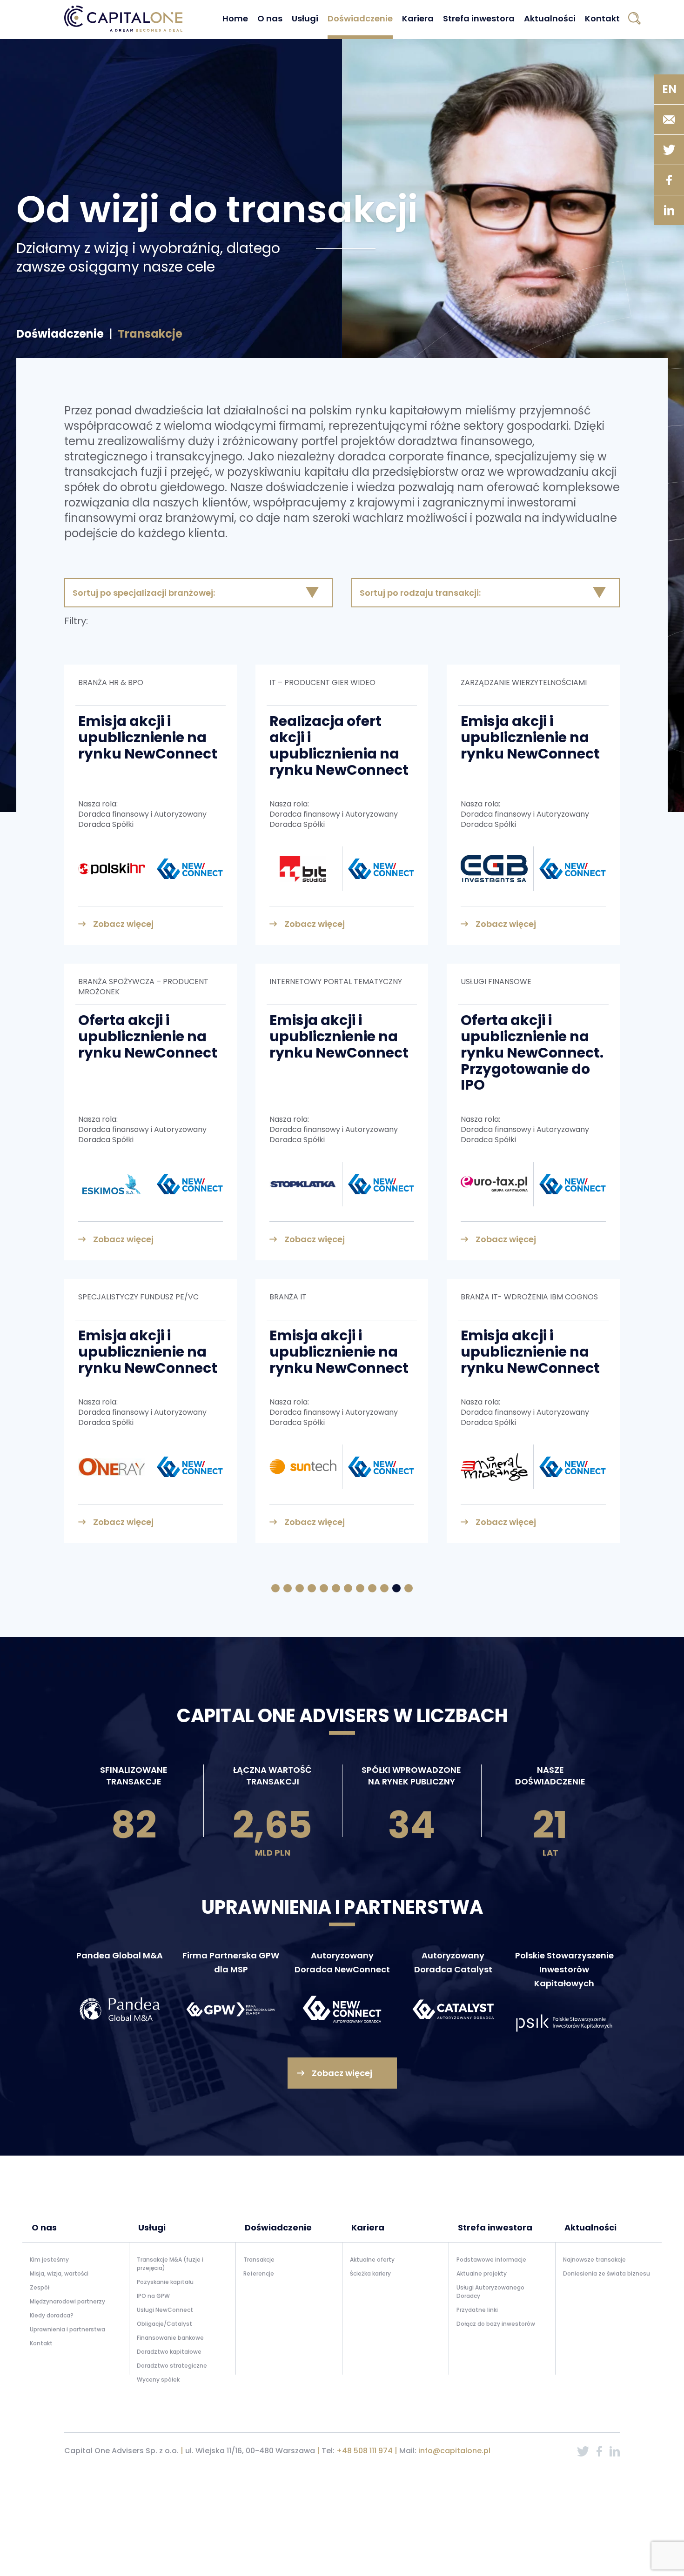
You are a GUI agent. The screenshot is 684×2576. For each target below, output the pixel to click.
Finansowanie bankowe (170, 2338)
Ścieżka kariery (370, 2273)
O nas (270, 18)
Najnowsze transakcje (594, 2260)
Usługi (305, 18)
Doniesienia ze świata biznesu (607, 2273)
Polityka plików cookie (589, 2475)
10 (384, 1588)
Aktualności (550, 18)
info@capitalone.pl (454, 2451)
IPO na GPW (153, 2296)
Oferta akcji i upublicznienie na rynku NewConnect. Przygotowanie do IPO (532, 1052)
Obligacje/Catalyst (164, 2324)
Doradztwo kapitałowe (169, 2352)
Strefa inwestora (479, 18)
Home (235, 18)
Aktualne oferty (372, 2260)
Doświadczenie (360, 18)
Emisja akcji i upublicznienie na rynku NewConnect (148, 737)
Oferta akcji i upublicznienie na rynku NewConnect (148, 1036)
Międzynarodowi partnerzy (67, 2301)
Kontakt (602, 18)
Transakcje (259, 2260)
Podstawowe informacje (491, 2260)
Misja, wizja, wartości (59, 2273)
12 (409, 1588)
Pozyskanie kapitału (165, 2282)
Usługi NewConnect (165, 2310)
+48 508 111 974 (365, 2451)
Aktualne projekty (482, 2273)
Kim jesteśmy (49, 2260)
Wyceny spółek (158, 2380)
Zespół (40, 2287)
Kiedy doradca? (52, 2315)
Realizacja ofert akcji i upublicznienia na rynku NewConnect (339, 745)
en (669, 89)
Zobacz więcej (123, 924)
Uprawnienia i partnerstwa (67, 2329)
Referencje (259, 2273)
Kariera (418, 18)
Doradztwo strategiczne (172, 2366)
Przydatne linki (477, 2310)
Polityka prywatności (525, 2475)
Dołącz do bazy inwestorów (496, 2324)
